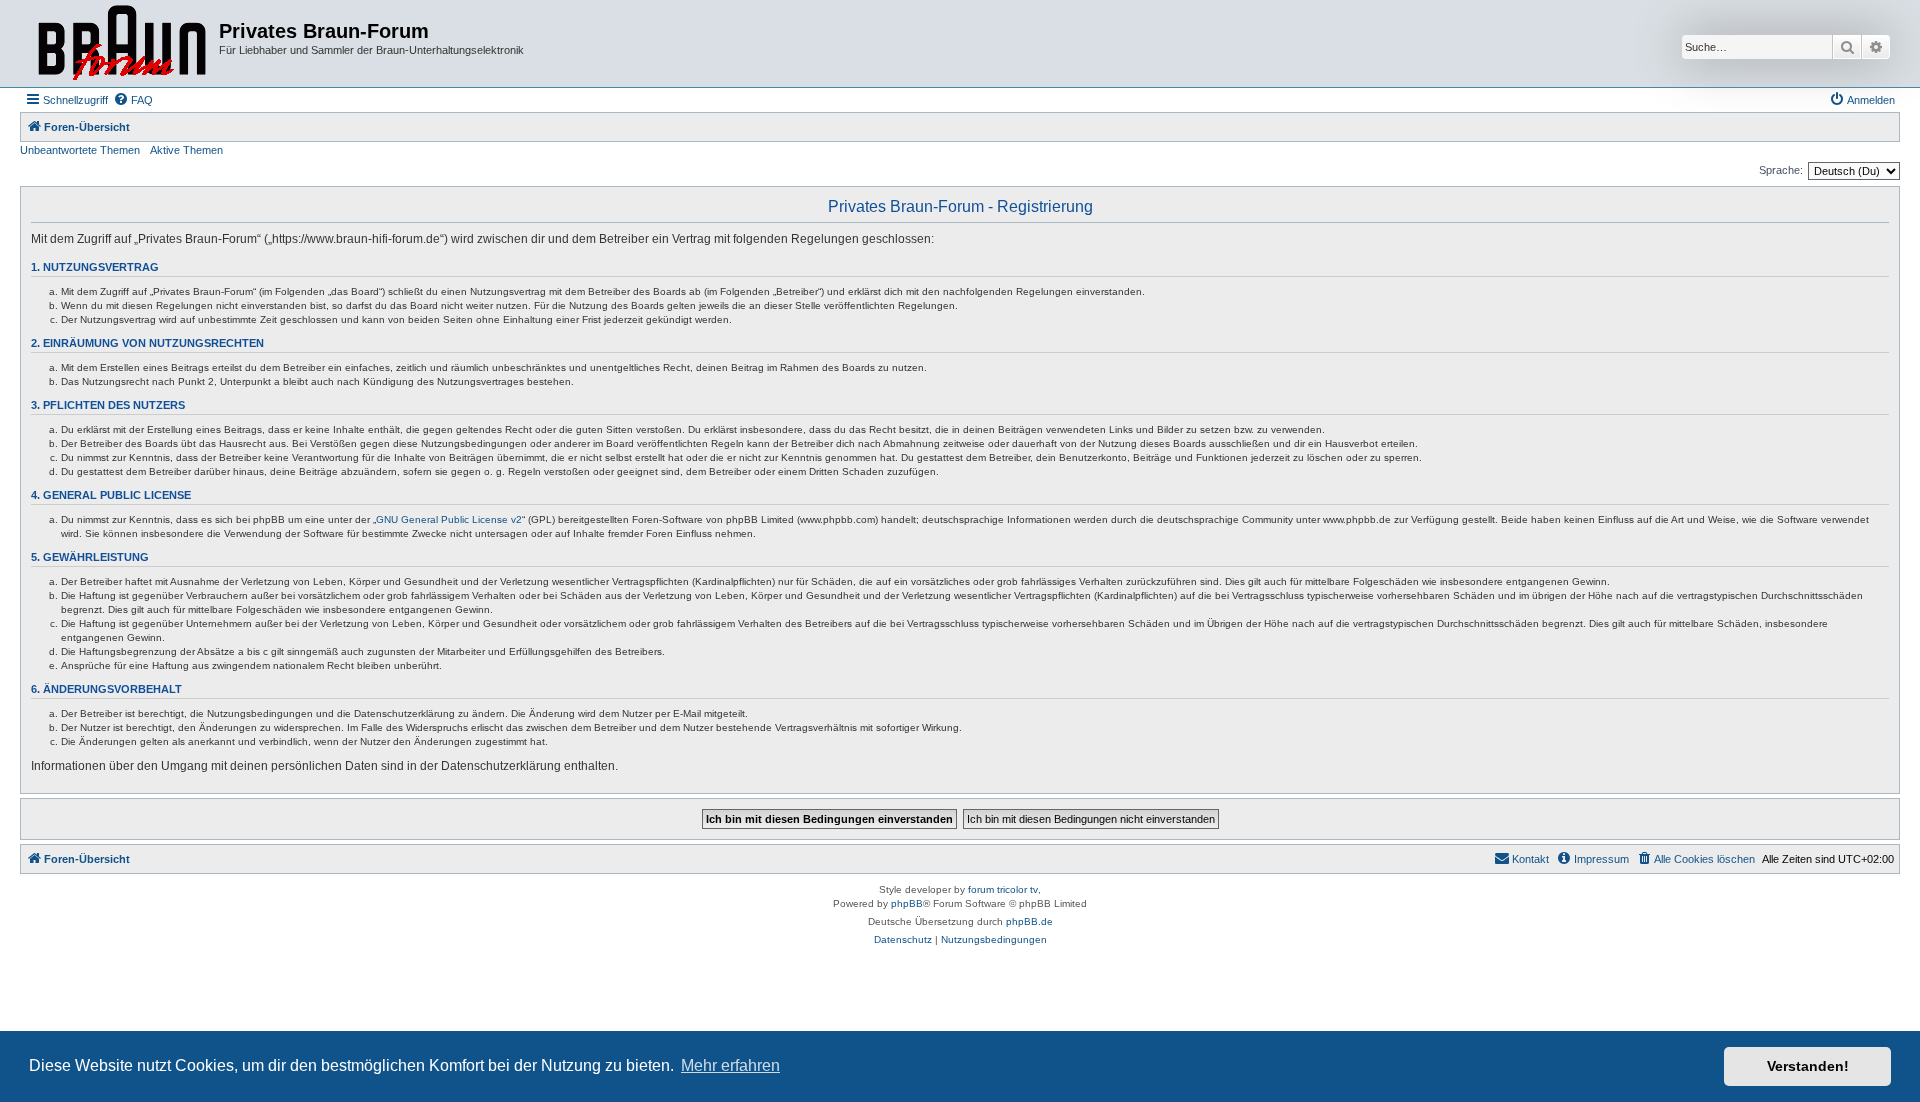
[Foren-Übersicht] (122, 43)
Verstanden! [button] (1808, 1066)
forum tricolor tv (1003, 889)
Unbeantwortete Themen (80, 150)
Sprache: (1781, 170)
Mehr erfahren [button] (730, 1065)
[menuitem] (133, 100)
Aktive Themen (186, 150)
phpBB (907, 903)
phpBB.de (1029, 921)
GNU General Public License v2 (449, 519)
